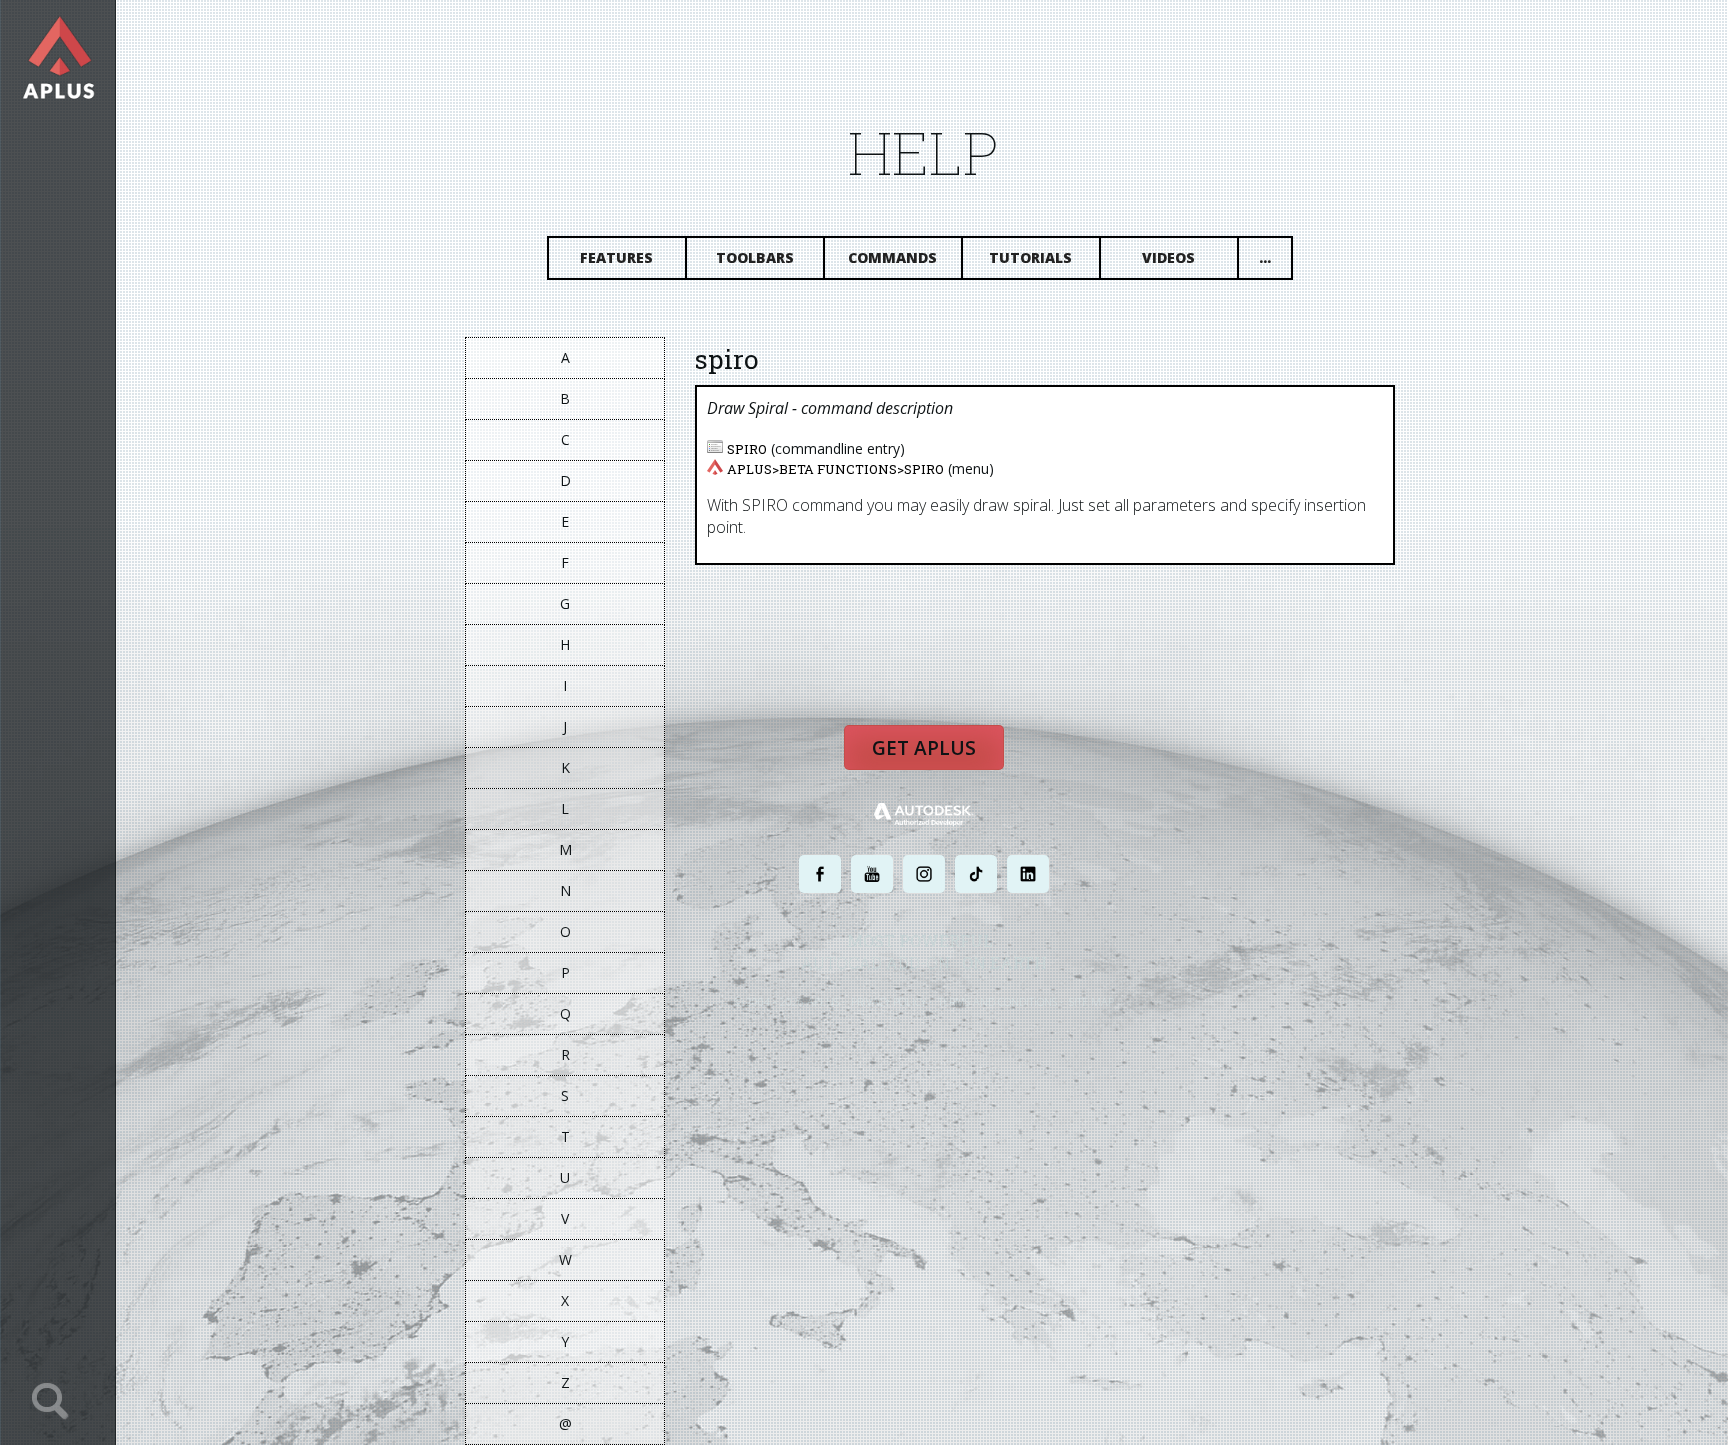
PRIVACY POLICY (888, 1001)
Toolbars (755, 257)
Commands (892, 257)
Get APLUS (924, 748)
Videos (1168, 257)
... (1265, 257)
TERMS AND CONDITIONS (997, 1001)
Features (616, 257)
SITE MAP (1091, 1001)
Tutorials (1030, 257)
